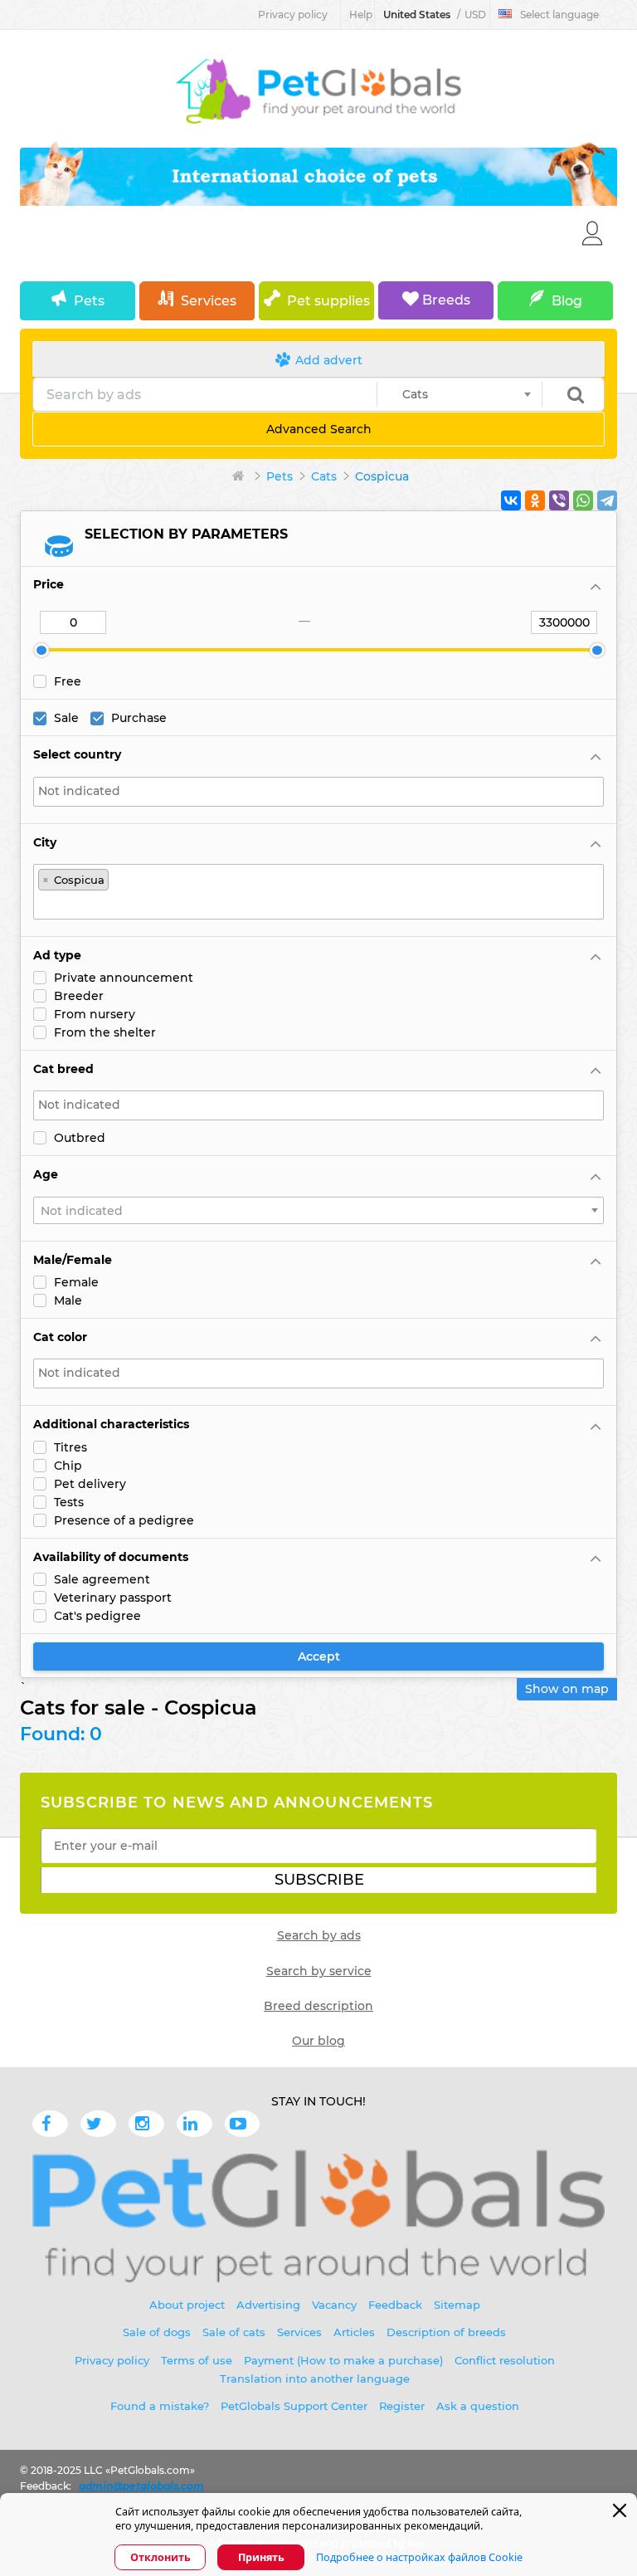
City (45, 842)
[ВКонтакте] (511, 500)
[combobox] (460, 394)
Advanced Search (319, 429)
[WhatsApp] (583, 500)
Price (49, 584)
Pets (89, 301)
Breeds (445, 300)
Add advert (327, 360)
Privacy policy (293, 15)
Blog (567, 301)
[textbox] (318, 791)
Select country (77, 754)
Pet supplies (328, 301)
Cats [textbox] (410, 394)
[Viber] (559, 500)
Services (209, 301)
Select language (559, 15)
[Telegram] (607, 500)
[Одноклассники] (535, 500)
